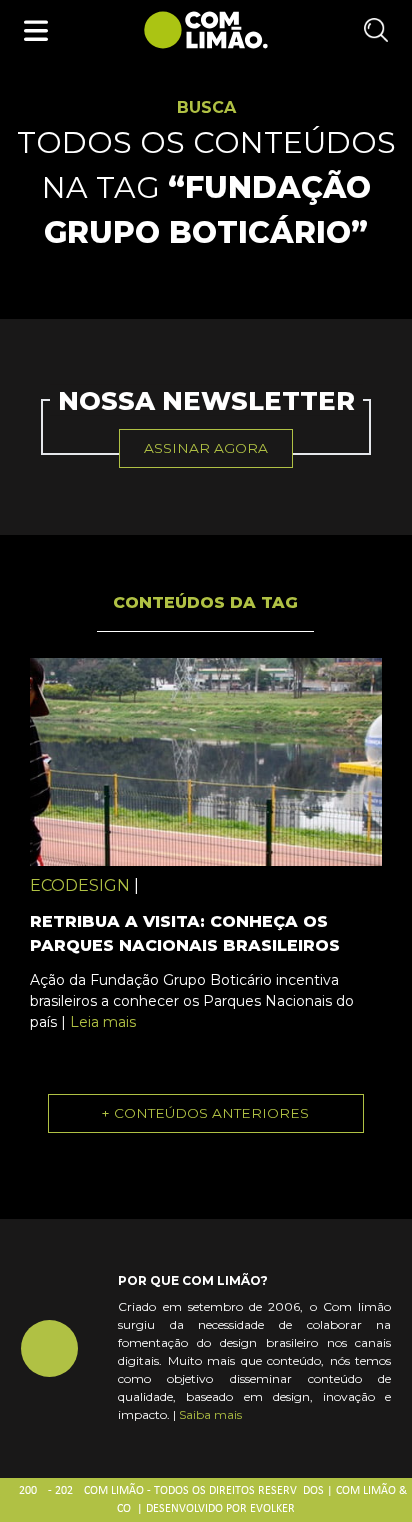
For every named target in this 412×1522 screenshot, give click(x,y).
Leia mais (103, 1022)
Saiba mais (210, 1414)
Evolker (272, 1509)
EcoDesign (80, 885)
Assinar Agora (206, 448)
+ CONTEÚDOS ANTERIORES (205, 1113)
